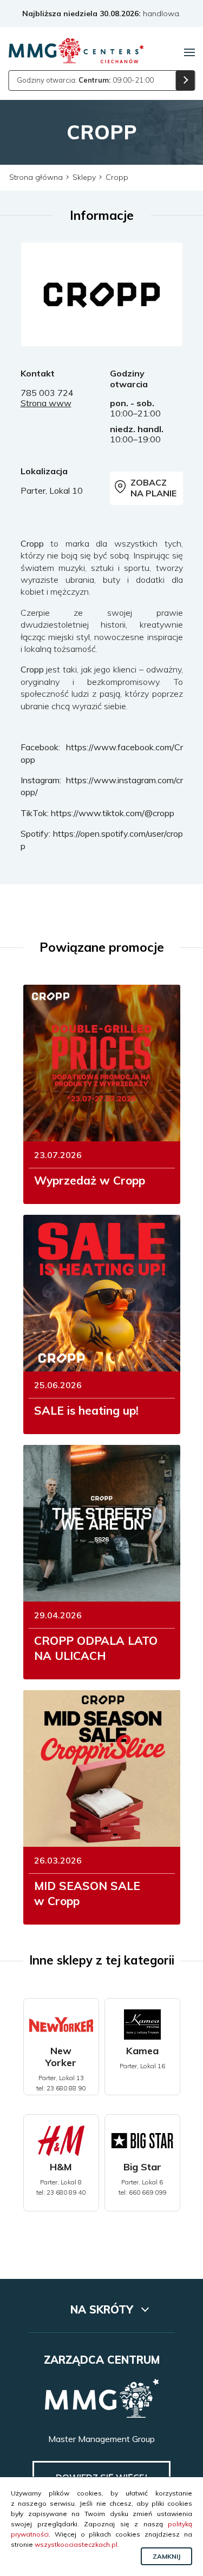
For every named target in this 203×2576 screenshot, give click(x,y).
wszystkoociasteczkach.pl (76, 2544)
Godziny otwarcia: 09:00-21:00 (85, 80)
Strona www (46, 403)
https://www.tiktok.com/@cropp (113, 813)
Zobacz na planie (153, 487)
